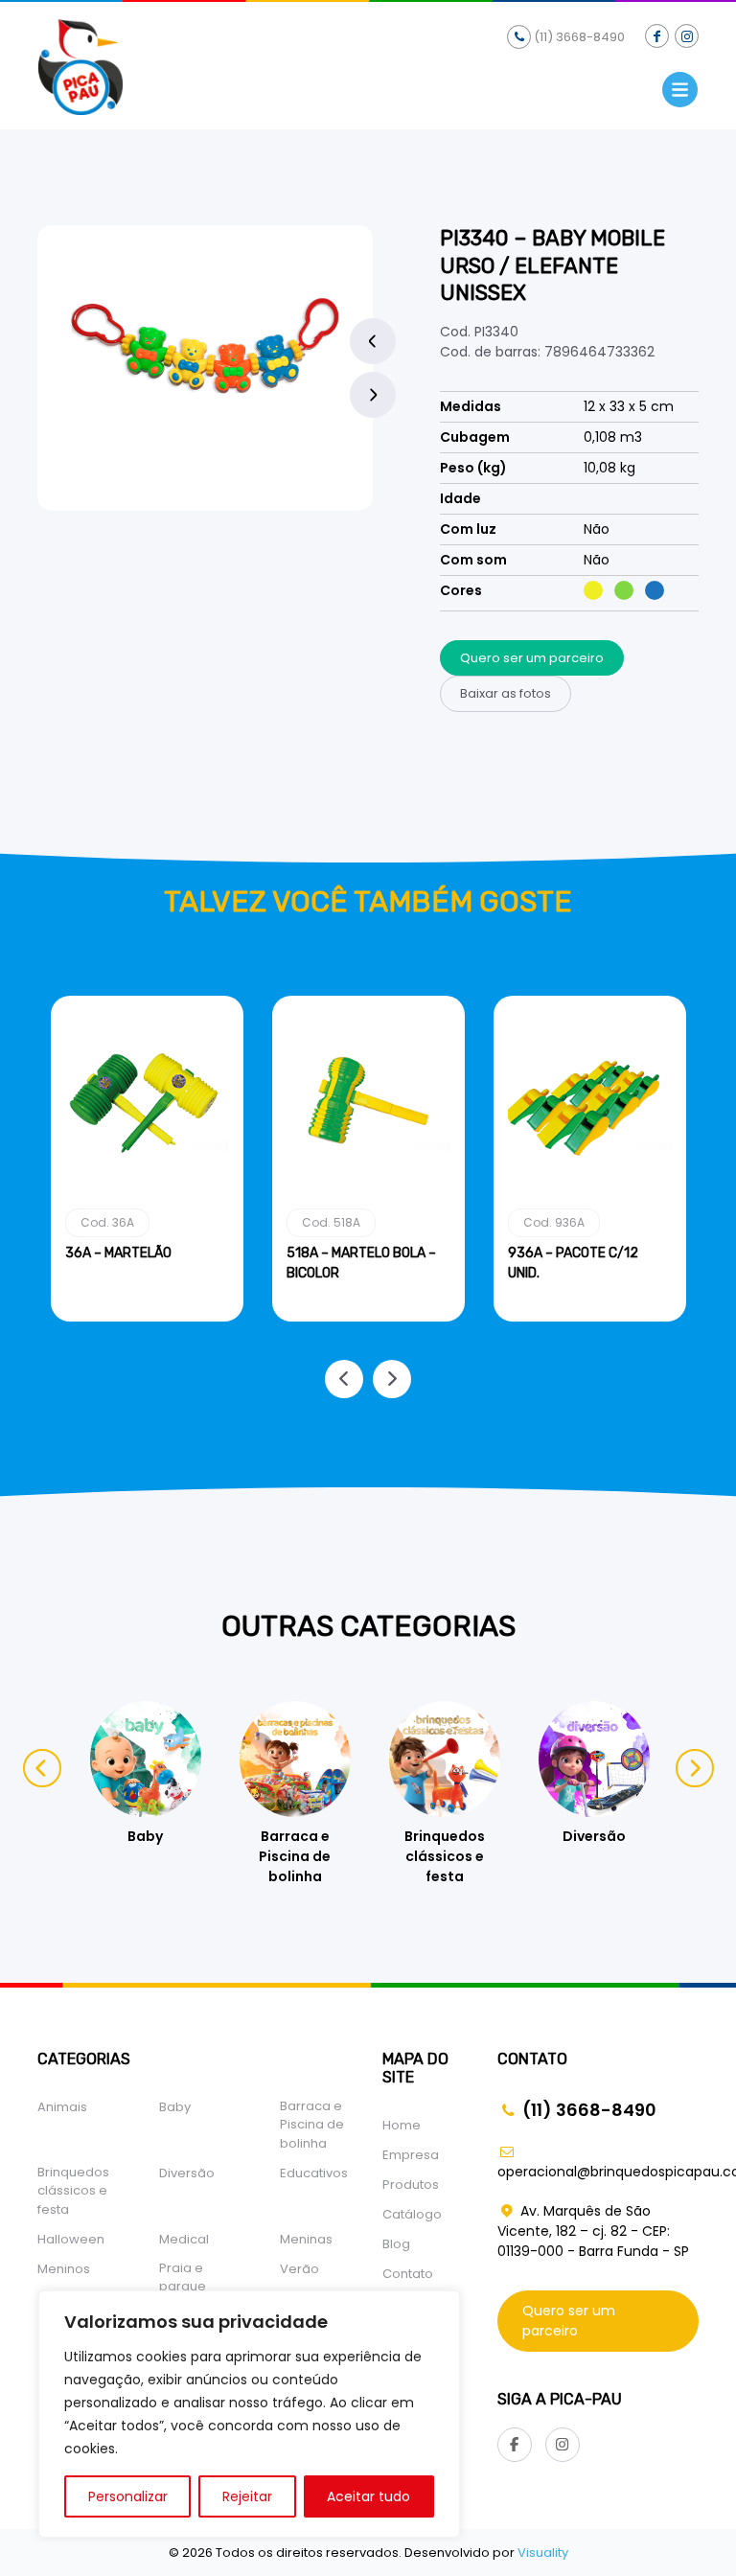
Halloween (71, 2239)
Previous (373, 341)
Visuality (543, 2553)
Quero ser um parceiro (532, 658)
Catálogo (412, 2214)
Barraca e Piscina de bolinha (312, 2125)
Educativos (314, 2173)
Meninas (306, 2239)
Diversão (187, 2173)
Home (402, 2125)
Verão (299, 2269)
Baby (175, 2107)
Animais (62, 2107)
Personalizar (128, 2496)
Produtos (411, 2185)
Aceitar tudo (368, 2496)
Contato (408, 2274)
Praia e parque (183, 2277)
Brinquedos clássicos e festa (73, 2191)
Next (373, 395)
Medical (184, 2239)
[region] (249, 2414)
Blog (396, 2244)
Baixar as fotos (506, 693)
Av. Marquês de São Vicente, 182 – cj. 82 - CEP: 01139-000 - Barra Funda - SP (593, 2231)
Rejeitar (247, 2496)
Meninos (64, 2269)
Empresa (411, 2155)
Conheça (147, 1318)
